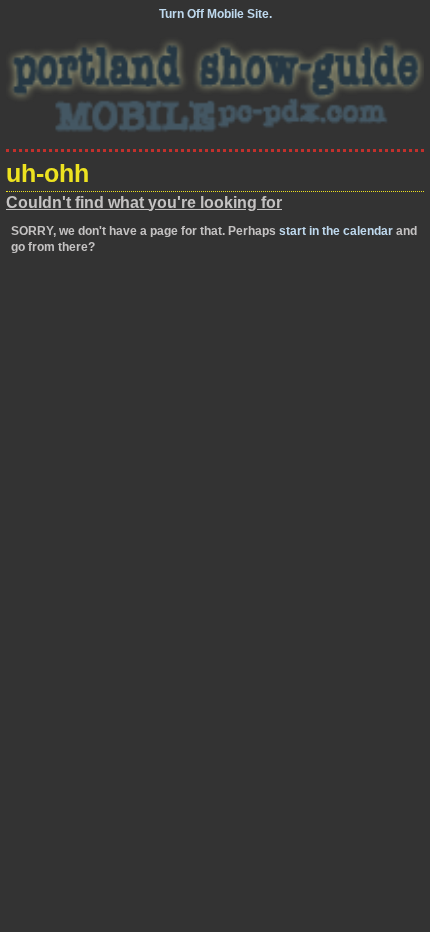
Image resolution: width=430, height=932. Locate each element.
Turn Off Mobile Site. (215, 14)
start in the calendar (336, 231)
